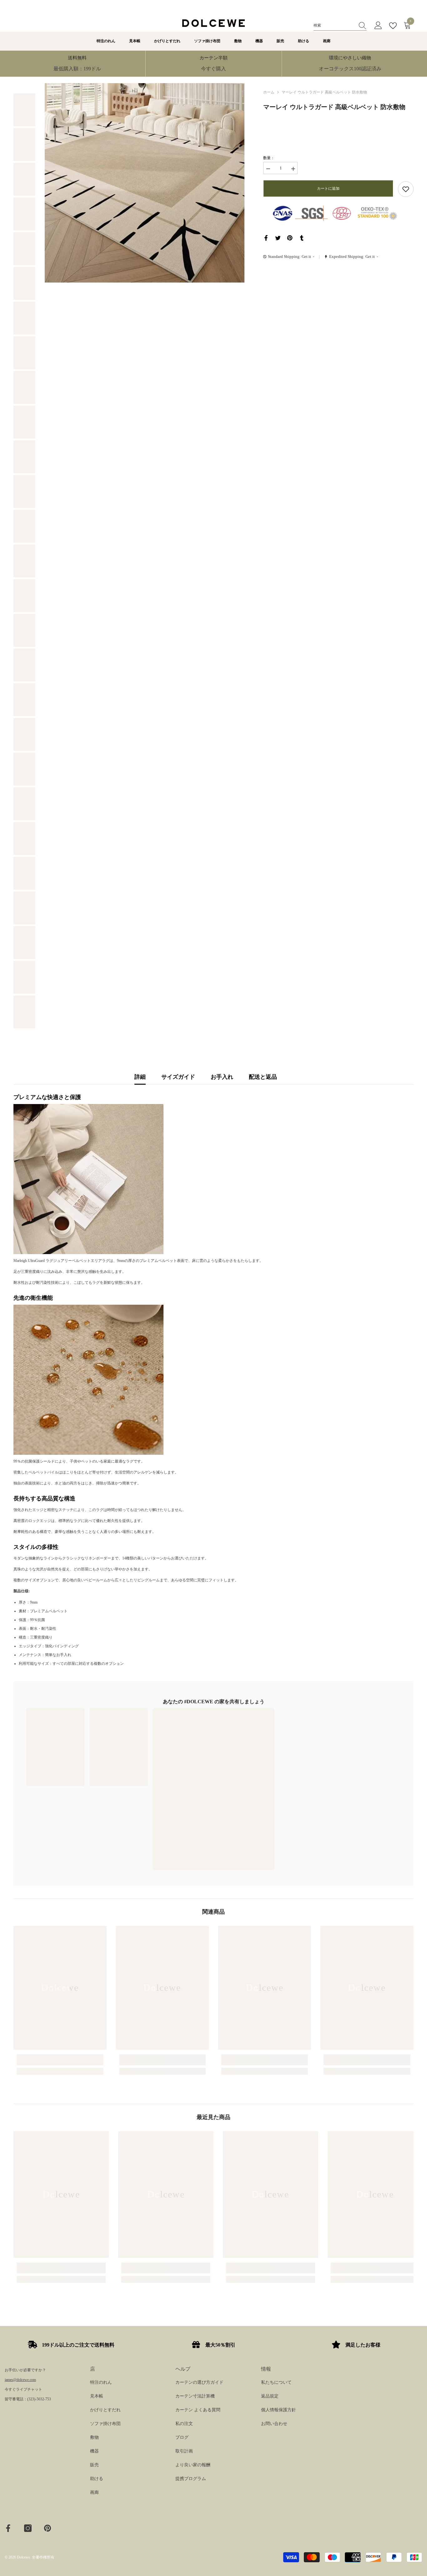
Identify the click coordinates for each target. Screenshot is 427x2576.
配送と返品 (263, 1077)
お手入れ (222, 1077)
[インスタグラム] (28, 2528)
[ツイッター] (278, 238)
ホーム (269, 92)
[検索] (340, 25)
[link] (77, 64)
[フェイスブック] (266, 238)
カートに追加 (328, 188)
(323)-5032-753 (39, 2399)
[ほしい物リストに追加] (406, 189)
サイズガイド (178, 1077)
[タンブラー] (302, 238)
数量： (269, 158)
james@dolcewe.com (20, 2380)
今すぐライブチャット (23, 2389)
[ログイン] (378, 26)
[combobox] (334, 25)
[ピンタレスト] (290, 238)
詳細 (140, 1077)
